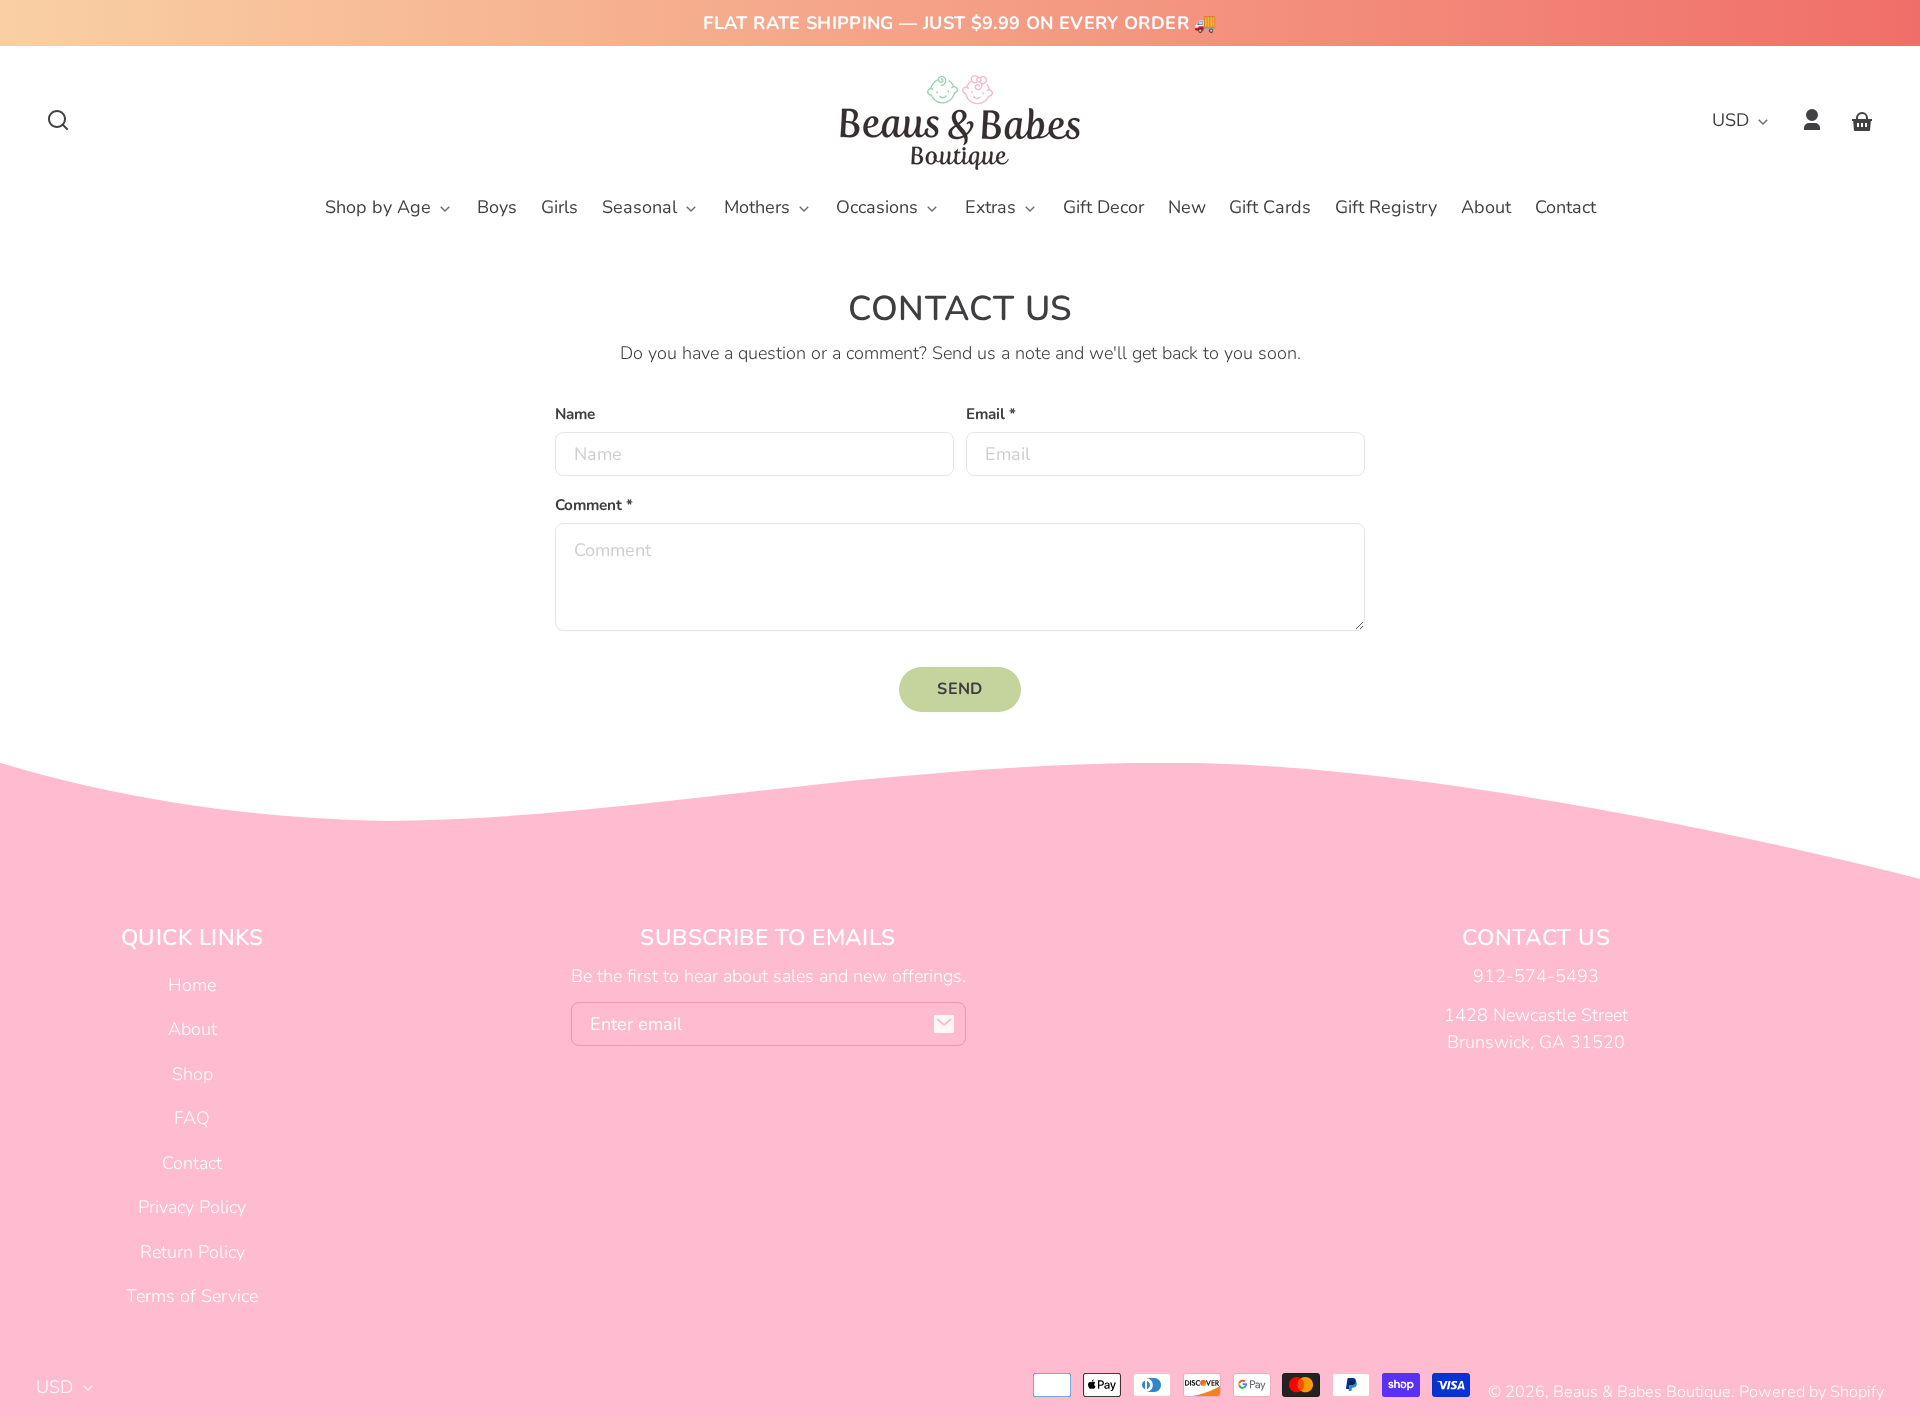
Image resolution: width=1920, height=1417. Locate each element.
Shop (192, 1074)
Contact (192, 1163)
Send (959, 689)
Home (192, 985)
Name (575, 414)
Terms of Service (192, 1296)
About (192, 1029)
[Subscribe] (944, 1024)
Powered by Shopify (1811, 1392)
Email (991, 414)
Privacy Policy (192, 1207)
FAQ (192, 1118)
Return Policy (192, 1252)
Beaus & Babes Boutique (1642, 1392)
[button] (58, 120)
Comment (594, 505)
